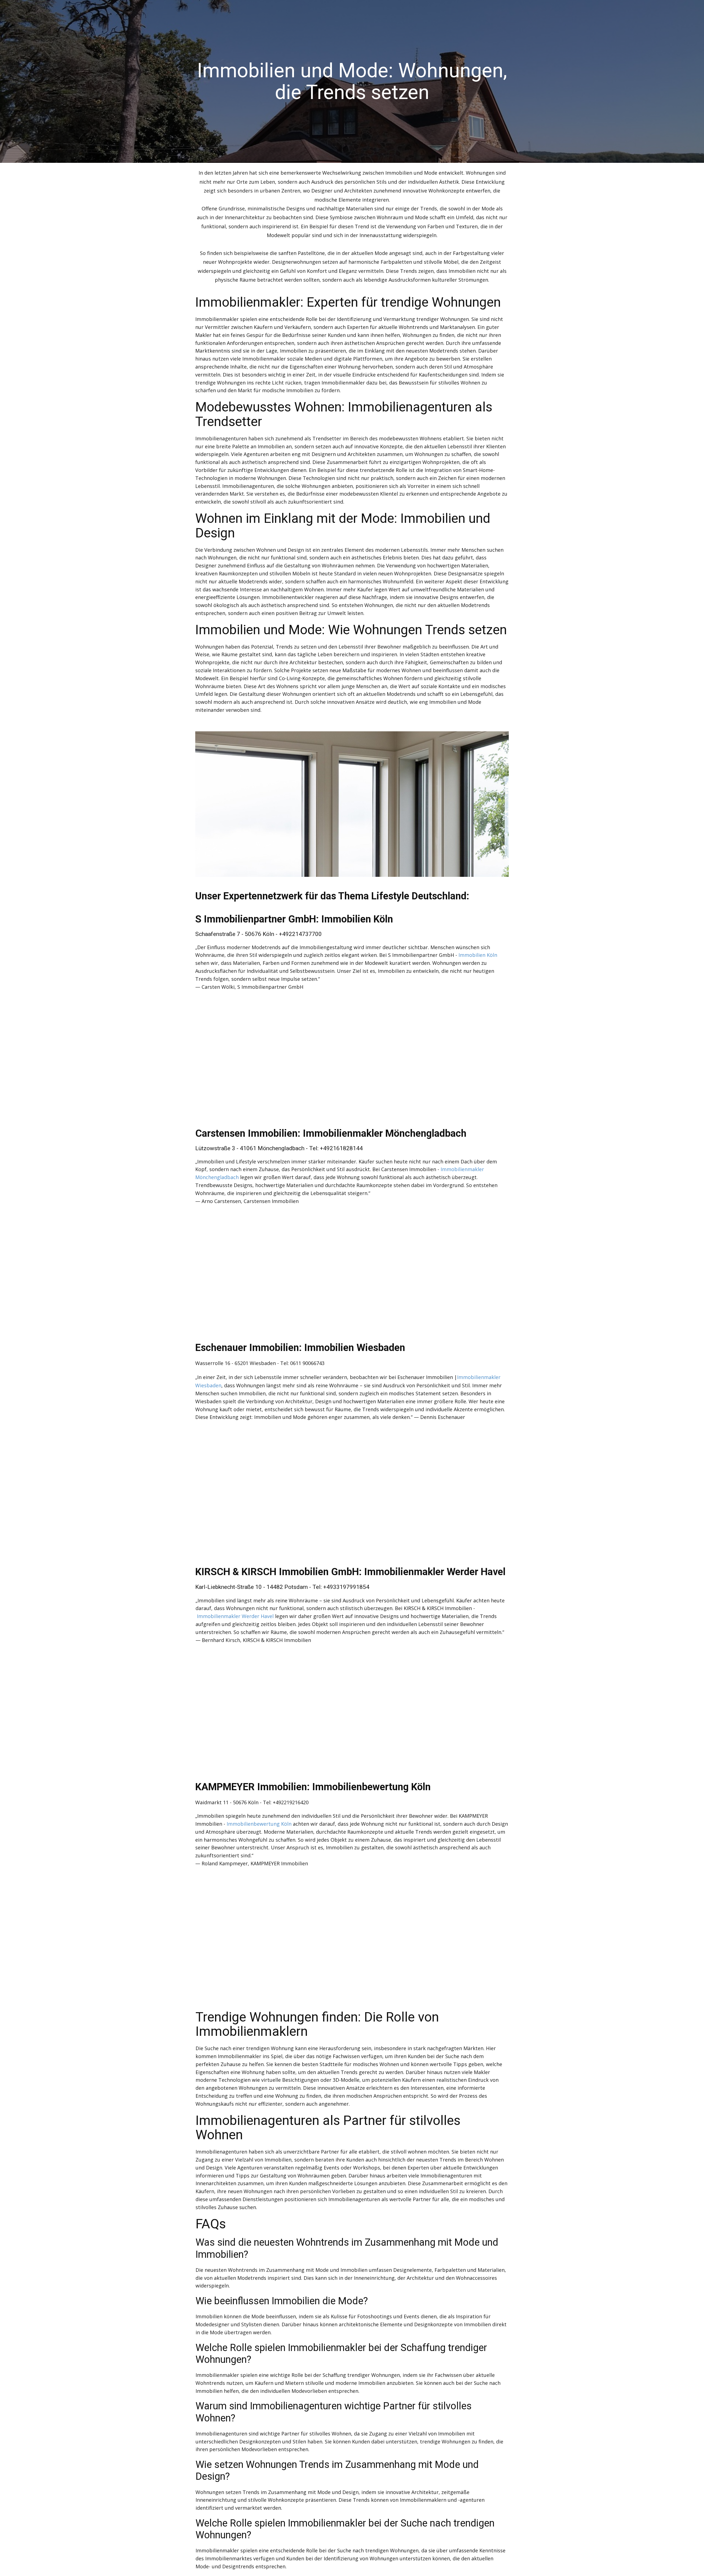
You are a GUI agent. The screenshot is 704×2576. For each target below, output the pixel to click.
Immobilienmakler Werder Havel (235, 1616)
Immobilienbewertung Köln (259, 1824)
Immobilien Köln (478, 955)
